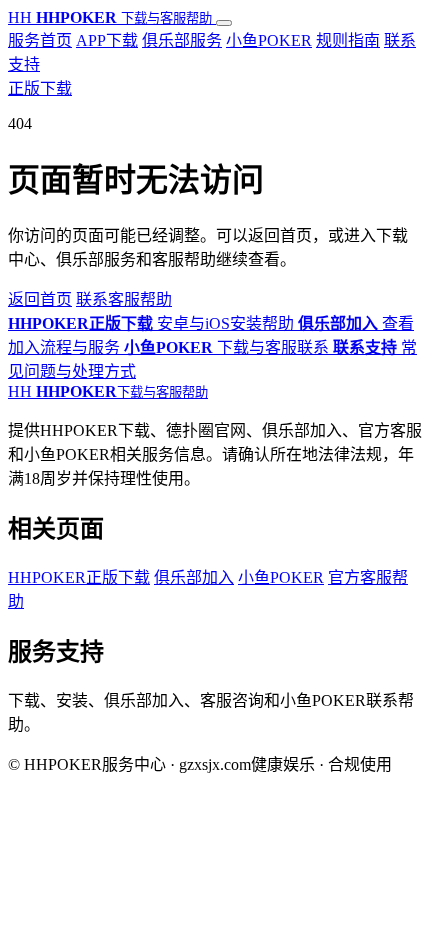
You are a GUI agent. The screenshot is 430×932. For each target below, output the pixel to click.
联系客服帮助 (124, 299)
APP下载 (107, 40)
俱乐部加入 (194, 577)
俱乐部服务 (182, 40)
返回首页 (40, 299)
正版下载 (40, 88)
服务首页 (40, 40)
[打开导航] (224, 23)
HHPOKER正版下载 (79, 577)
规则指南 (348, 40)
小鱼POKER (269, 40)
